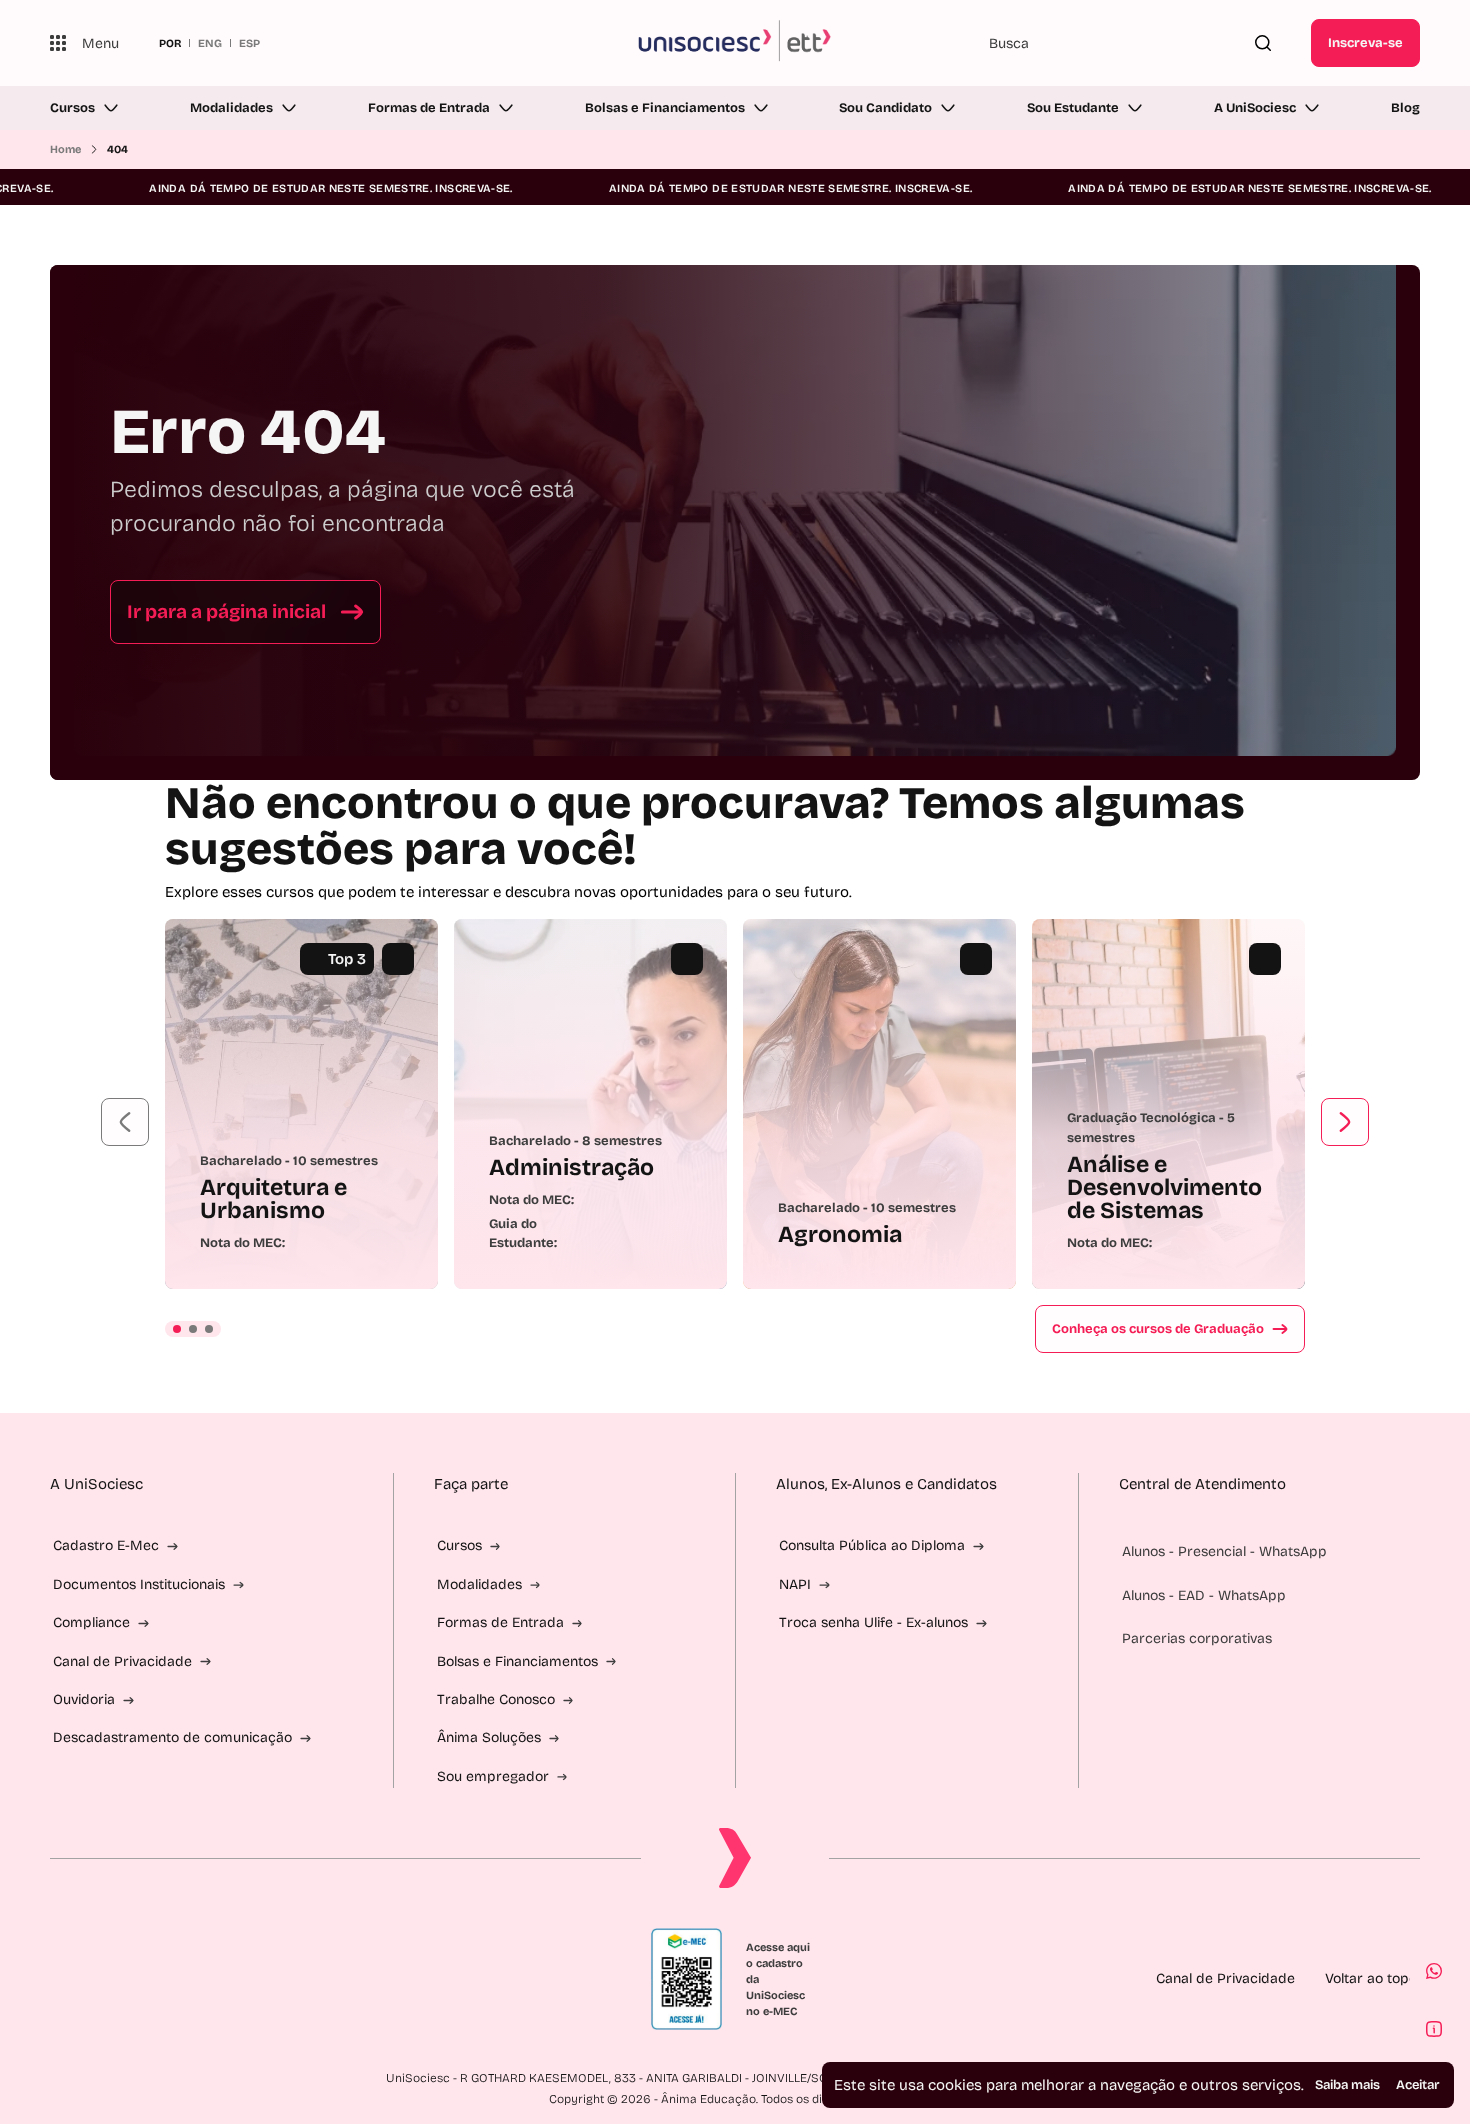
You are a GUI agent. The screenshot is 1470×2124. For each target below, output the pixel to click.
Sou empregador (493, 1776)
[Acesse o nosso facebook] (58, 1979)
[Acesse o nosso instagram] (106, 1979)
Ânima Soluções (489, 1737)
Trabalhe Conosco (496, 1699)
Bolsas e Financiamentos (665, 108)
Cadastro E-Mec (106, 1545)
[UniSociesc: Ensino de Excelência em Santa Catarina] (735, 43)
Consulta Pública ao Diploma (872, 1545)
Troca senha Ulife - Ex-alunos (873, 1622)
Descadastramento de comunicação (172, 1737)
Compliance (91, 1622)
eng (210, 43)
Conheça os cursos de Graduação (1158, 1329)
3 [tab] (209, 1329)
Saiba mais (1347, 2085)
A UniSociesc (1255, 108)
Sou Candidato (885, 108)
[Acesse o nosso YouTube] (250, 1979)
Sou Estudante (1073, 108)
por (170, 43)
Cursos (72, 108)
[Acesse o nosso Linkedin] (154, 1979)
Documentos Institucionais (139, 1584)
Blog (1405, 108)
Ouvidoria (84, 1699)
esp (249, 43)
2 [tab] (193, 1329)
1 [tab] (177, 1329)
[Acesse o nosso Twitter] (202, 1979)
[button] (125, 1122)
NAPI (795, 1584)
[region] (735, 1104)
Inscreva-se (1365, 43)
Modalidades (231, 108)
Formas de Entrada (429, 108)
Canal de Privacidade (122, 1661)
